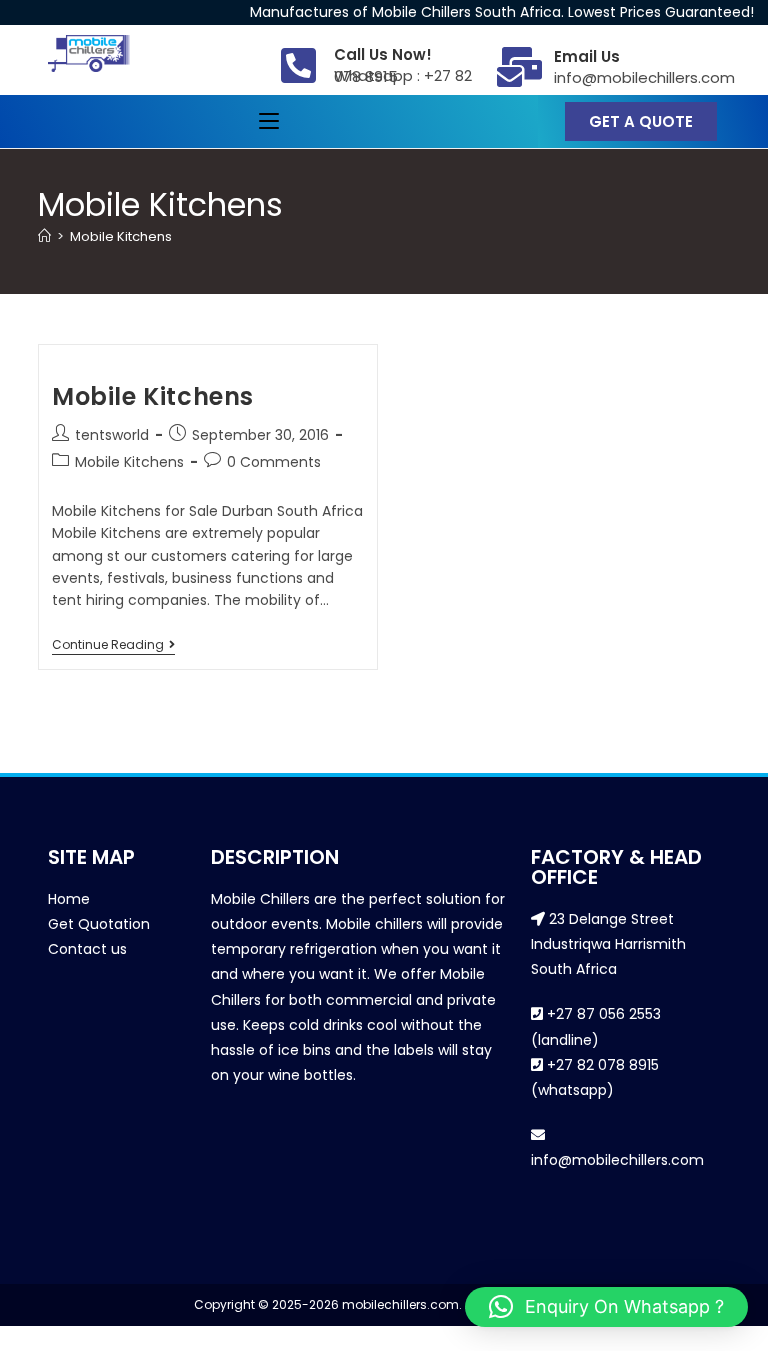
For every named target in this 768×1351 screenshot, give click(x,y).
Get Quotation (99, 924)
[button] (606, 1307)
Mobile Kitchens (121, 236)
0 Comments (274, 462)
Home (69, 899)
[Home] (44, 236)
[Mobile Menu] (269, 121)
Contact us (87, 949)
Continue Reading (113, 645)
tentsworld (112, 435)
